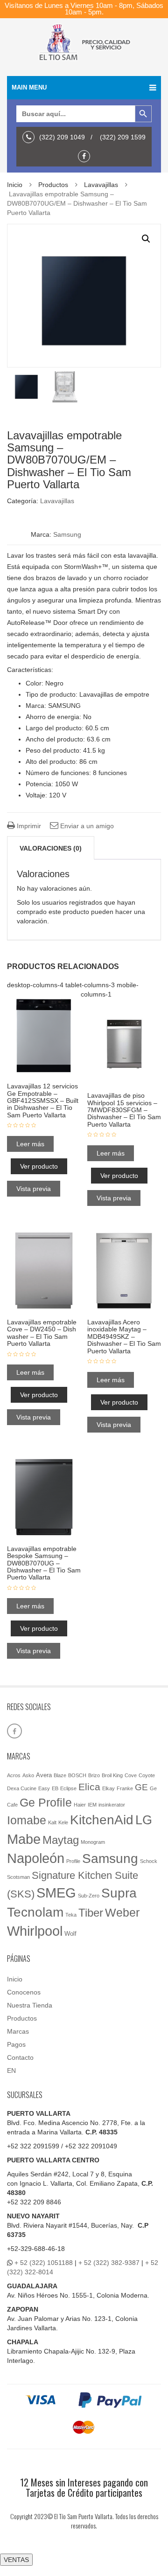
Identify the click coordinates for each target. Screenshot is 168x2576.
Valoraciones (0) (51, 848)
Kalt (52, 1822)
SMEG (56, 1893)
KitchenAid (102, 1820)
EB (55, 1788)
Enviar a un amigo (86, 826)
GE (141, 1787)
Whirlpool (35, 1931)
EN (11, 2070)
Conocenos (24, 1992)
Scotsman (18, 1877)
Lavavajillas (101, 185)
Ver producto (39, 1166)
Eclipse (68, 1788)
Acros (14, 1775)
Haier (80, 1805)
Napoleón (36, 1858)
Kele (63, 1822)
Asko (28, 1775)
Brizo (94, 1775)
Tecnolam (35, 1912)
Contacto (20, 2057)
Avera (44, 1775)
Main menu (29, 87)
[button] (146, 239)
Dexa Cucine (22, 1788)
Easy (44, 1788)
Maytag (61, 1840)
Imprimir (28, 826)
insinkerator (112, 1805)
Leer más (30, 1144)
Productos (53, 185)
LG (144, 1820)
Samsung (67, 534)
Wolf (70, 1934)
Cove (131, 1775)
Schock (149, 1861)
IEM (92, 1805)
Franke (125, 1788)
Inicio (15, 185)
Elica (89, 1787)
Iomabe (27, 1820)
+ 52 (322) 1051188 (44, 2263)
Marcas (18, 2031)
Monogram (93, 1842)
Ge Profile (46, 1802)
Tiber (91, 1913)
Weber (122, 1912)
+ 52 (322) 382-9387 (109, 2263)
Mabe (24, 1839)
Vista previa (34, 1189)
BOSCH (77, 1775)
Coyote (147, 1775)
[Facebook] (86, 156)
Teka (71, 1915)
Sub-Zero (89, 1896)
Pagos (16, 2044)
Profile (73, 1861)
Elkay (108, 1788)
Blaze (60, 1775)
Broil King (112, 1775)
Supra (119, 1893)
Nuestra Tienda (30, 2005)
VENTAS (16, 2560)
